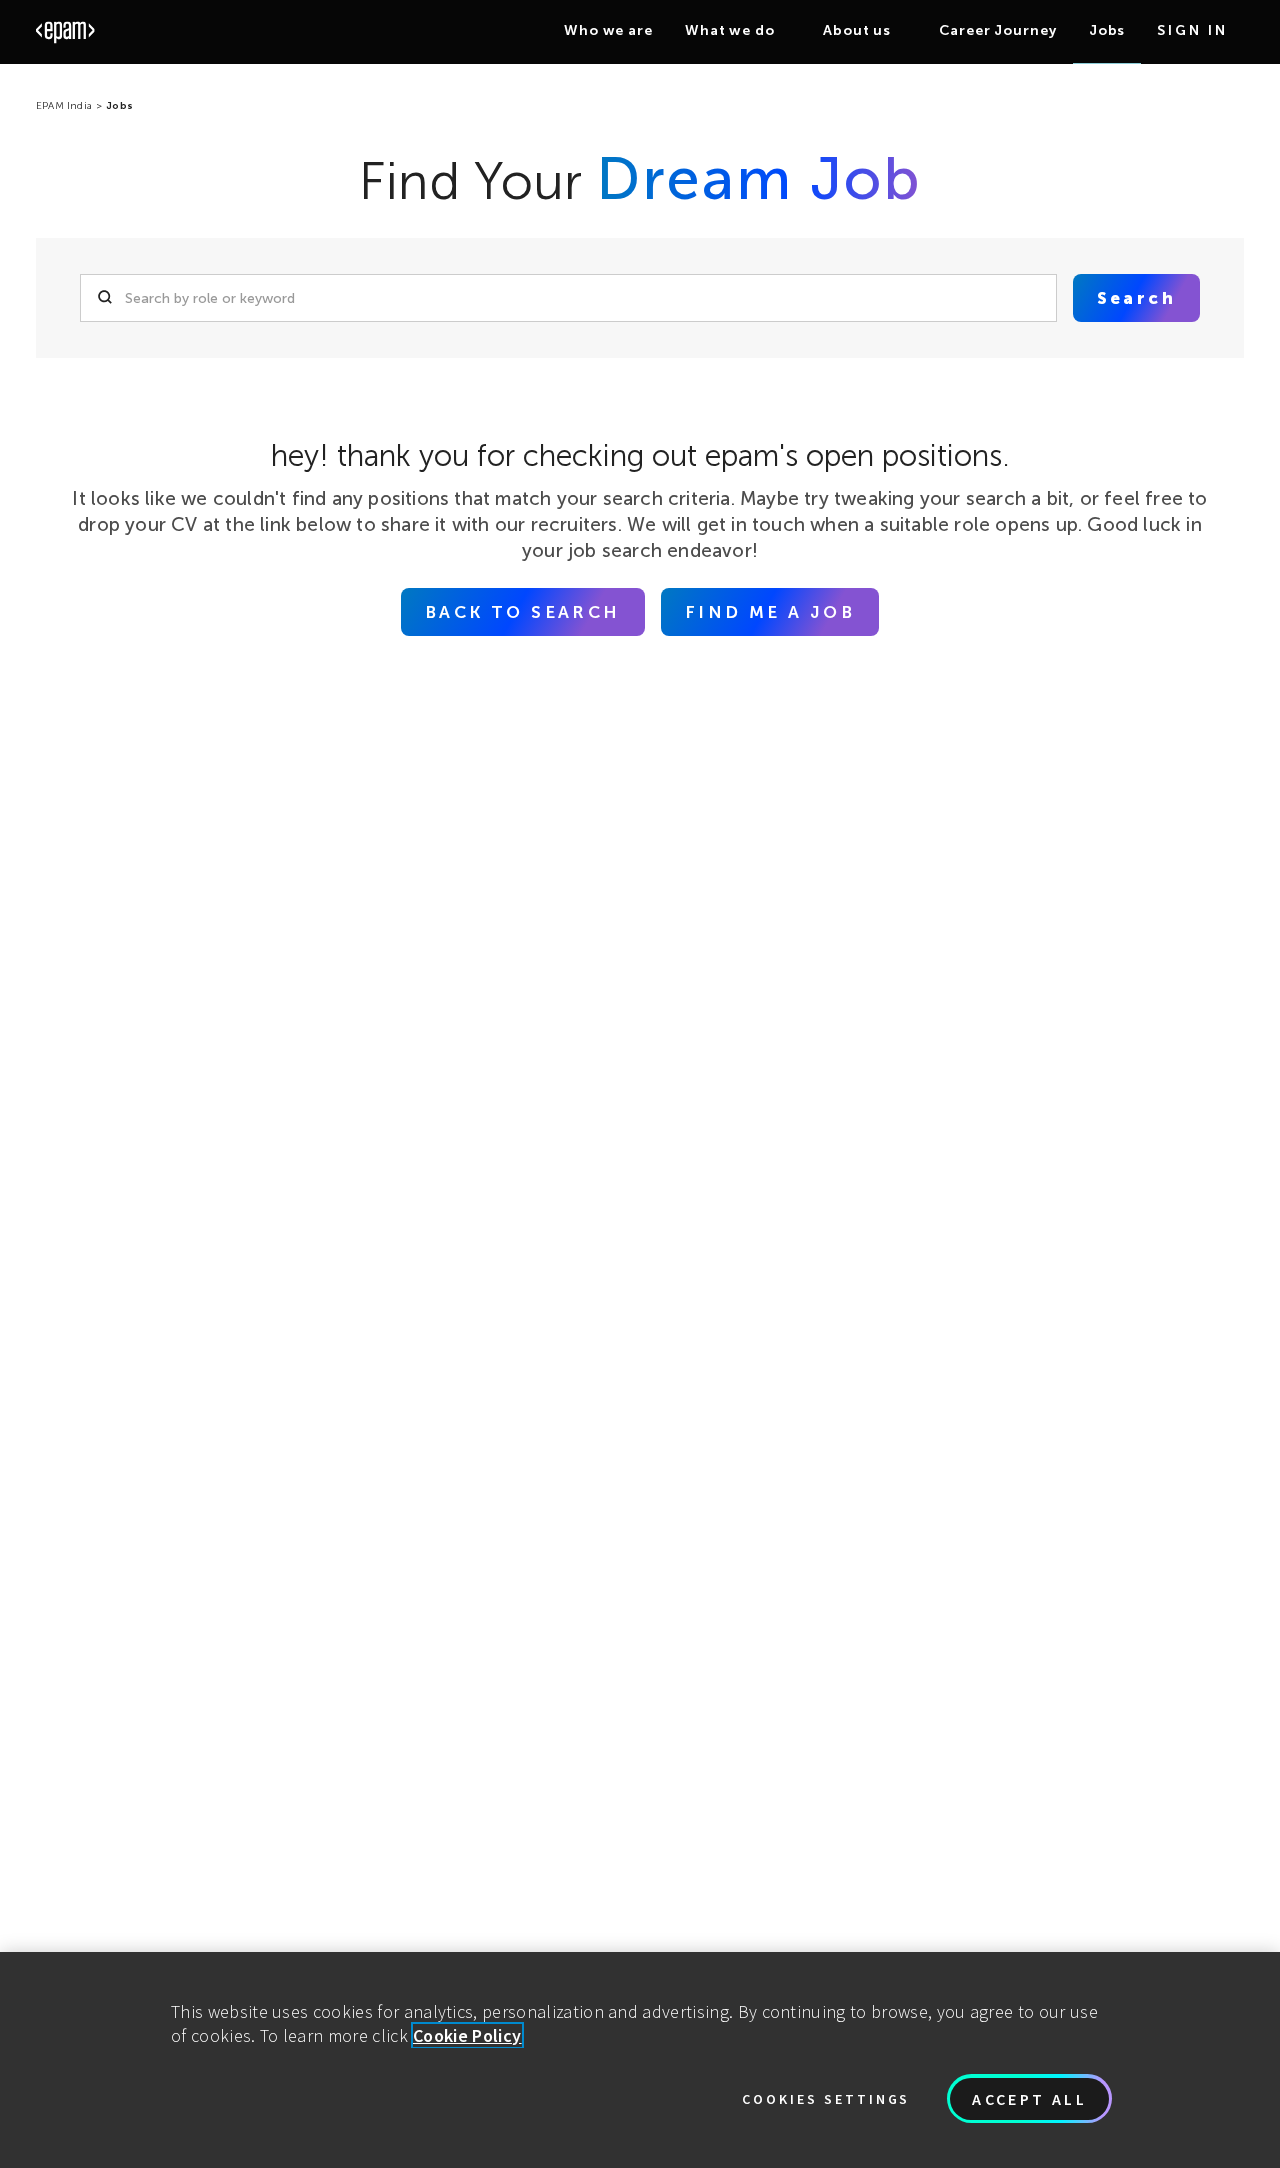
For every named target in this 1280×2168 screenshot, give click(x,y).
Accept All (1029, 2099)
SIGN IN (1192, 30)
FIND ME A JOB (770, 612)
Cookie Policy (467, 2035)
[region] (640, 2060)
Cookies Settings (826, 2099)
